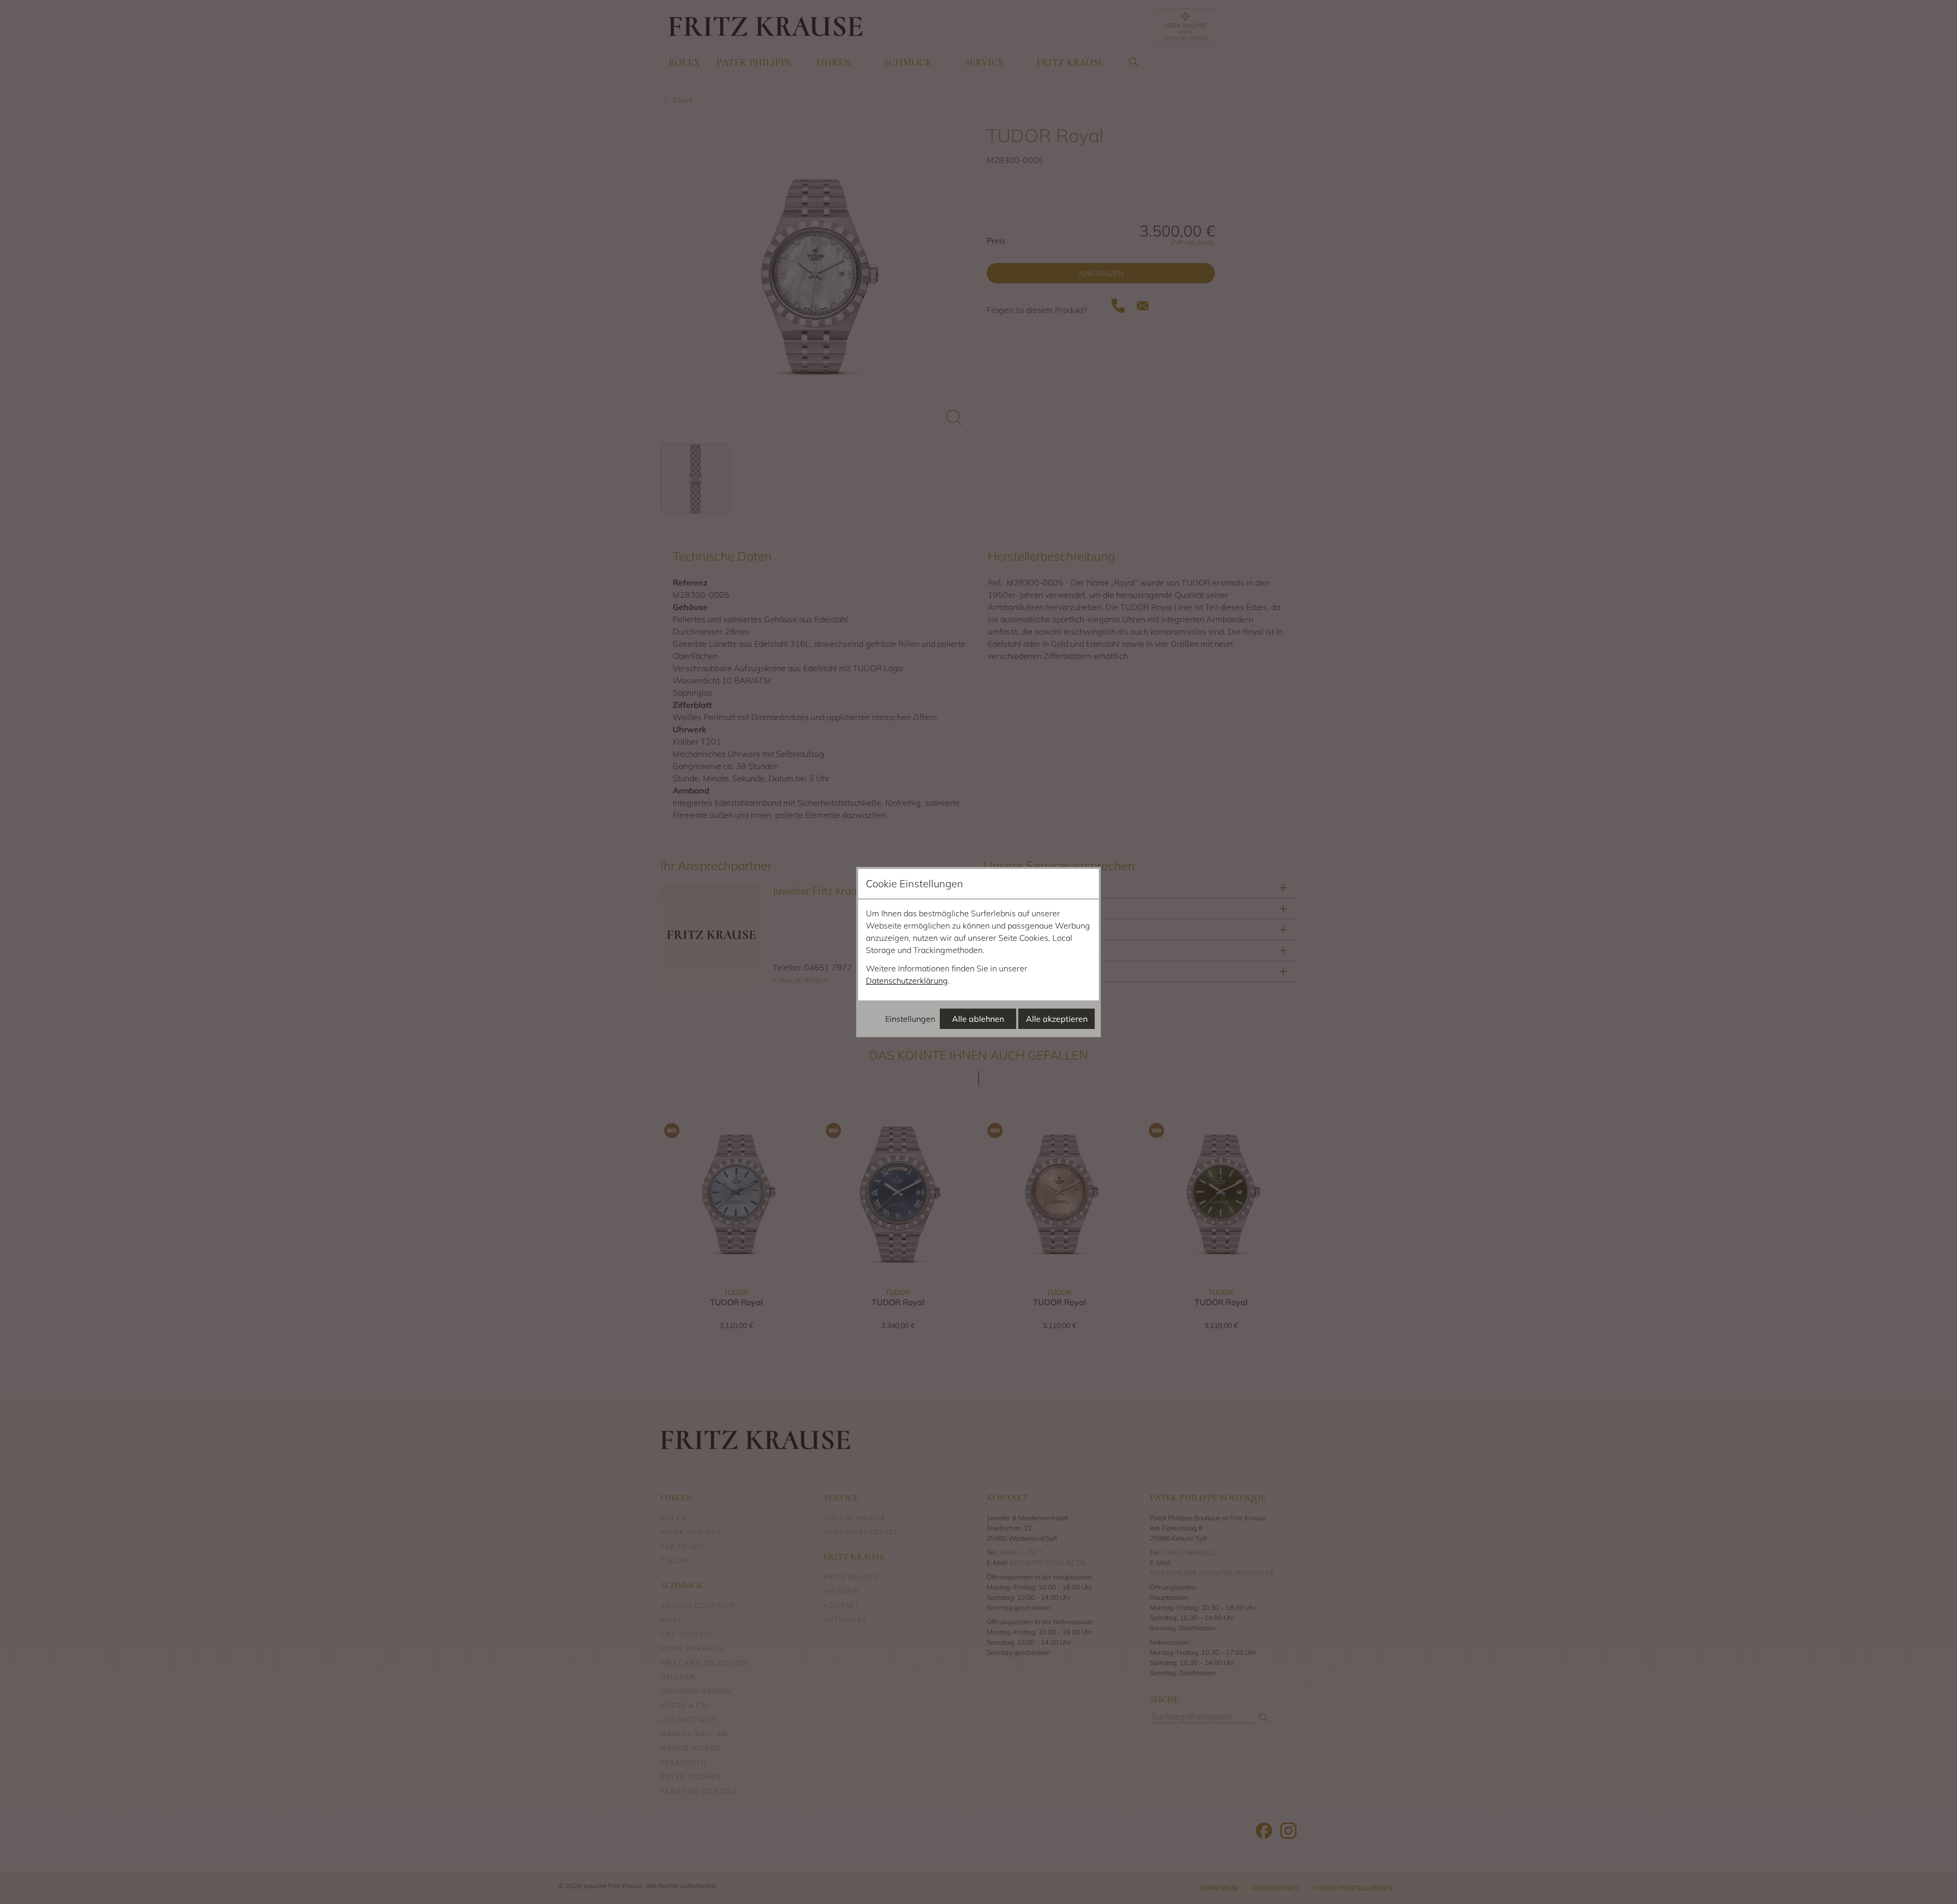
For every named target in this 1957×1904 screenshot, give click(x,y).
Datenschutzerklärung (907, 981)
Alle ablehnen (978, 1019)
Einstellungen (910, 1019)
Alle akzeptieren (1057, 1019)
